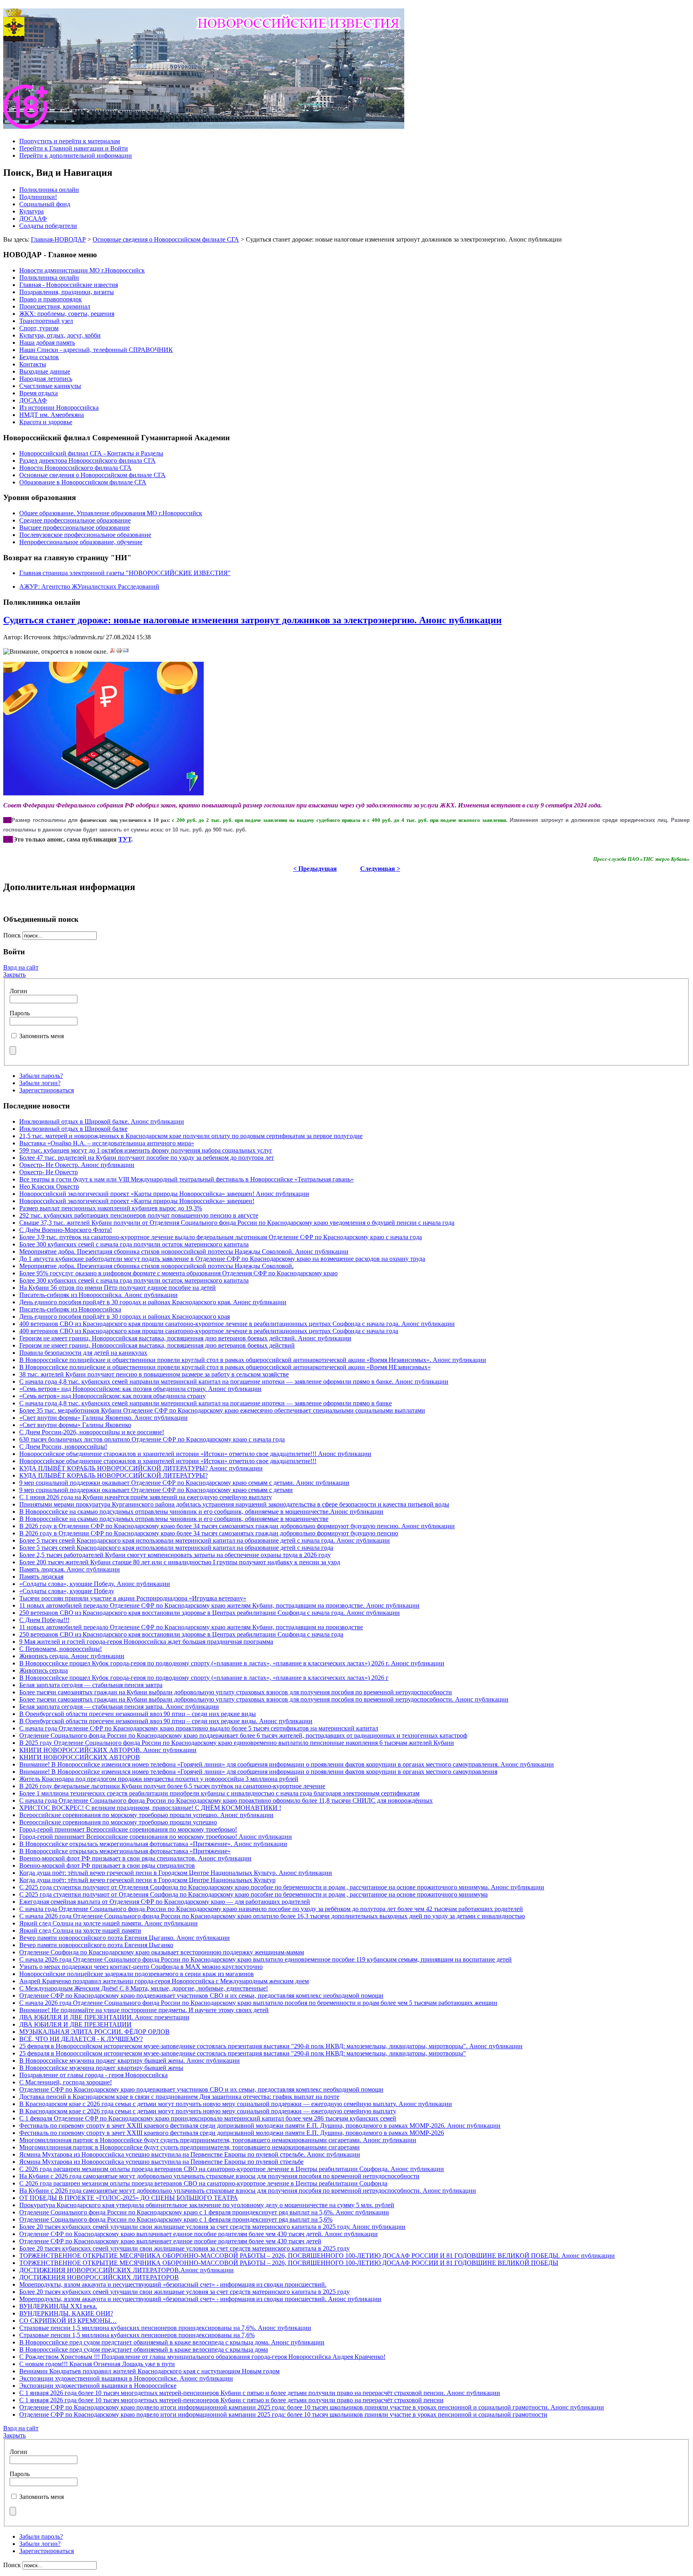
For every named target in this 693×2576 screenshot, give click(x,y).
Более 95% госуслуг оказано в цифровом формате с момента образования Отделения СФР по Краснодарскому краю (178, 1273)
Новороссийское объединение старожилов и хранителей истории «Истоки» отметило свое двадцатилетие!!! (168, 1461)
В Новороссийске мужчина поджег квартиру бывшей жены (101, 2068)
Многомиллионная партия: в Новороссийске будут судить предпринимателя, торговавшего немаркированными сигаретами (189, 2147)
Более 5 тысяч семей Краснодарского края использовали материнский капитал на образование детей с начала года (176, 1548)
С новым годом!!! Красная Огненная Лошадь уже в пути (97, 2364)
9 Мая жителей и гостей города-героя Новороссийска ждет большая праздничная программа (146, 1642)
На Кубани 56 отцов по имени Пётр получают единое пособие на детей (118, 1288)
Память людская (41, 1577)
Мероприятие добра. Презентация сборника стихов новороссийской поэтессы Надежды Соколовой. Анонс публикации (184, 1251)
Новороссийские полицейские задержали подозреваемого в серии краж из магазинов (137, 1974)
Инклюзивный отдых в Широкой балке (73, 1129)
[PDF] (113, 652)
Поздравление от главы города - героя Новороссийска (93, 2075)
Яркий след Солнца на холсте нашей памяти (80, 1930)
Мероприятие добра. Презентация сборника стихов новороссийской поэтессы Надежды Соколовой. (156, 1266)
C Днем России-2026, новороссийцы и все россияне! (92, 1432)
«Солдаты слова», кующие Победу (67, 1591)
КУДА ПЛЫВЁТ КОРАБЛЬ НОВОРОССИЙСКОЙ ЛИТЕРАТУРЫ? (113, 1475)
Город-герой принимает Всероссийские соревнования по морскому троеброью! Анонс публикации (156, 1837)
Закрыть (14, 975)
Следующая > (380, 869)
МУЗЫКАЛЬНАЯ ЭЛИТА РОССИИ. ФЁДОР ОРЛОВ (94, 2032)
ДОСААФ (33, 219)
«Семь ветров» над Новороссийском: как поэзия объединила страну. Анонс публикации (140, 1389)
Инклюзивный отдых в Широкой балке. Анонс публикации (102, 1121)
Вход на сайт (21, 967)
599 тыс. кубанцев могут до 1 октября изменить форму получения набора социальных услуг (146, 1150)
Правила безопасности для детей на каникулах (83, 1353)
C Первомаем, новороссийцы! (61, 1649)
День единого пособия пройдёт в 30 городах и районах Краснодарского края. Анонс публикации (153, 1302)
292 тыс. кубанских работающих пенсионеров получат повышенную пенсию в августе (139, 1215)
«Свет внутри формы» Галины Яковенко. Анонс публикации (103, 1418)
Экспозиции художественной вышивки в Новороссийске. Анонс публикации (126, 2378)
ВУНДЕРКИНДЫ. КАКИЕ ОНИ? (66, 2313)
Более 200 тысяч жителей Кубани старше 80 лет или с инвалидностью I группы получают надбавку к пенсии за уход (180, 1562)
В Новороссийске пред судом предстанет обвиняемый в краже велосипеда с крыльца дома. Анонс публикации (172, 2342)
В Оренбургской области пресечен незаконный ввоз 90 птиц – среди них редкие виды (138, 1714)
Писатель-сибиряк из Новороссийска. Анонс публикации (98, 1295)
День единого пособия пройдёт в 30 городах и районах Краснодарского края (125, 1316)
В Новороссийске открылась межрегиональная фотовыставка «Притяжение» (125, 1851)
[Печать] (119, 652)
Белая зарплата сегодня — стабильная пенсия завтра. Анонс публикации (119, 1707)
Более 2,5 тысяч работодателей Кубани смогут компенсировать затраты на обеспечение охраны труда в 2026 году (175, 1555)
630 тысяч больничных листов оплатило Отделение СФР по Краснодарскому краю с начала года (152, 1439)
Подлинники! (38, 197)
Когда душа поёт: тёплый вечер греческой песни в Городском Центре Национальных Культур (147, 1880)
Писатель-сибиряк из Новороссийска (70, 1309)
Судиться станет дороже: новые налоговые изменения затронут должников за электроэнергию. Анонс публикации (252, 620)
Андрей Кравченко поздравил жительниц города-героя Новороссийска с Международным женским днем (164, 1981)
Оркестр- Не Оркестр (49, 1172)
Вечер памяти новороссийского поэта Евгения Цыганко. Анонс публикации (125, 1938)
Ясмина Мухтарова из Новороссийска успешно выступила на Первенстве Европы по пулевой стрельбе (161, 2162)
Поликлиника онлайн (49, 190)
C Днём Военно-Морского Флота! (66, 1230)
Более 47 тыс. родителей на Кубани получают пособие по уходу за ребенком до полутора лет (147, 1158)
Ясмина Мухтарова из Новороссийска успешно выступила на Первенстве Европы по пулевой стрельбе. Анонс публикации (190, 2154)
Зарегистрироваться (47, 1090)
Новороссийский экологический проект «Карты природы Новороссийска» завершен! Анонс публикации (164, 1194)
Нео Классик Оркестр (49, 1186)
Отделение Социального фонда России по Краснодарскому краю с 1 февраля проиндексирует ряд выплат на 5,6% (176, 2219)
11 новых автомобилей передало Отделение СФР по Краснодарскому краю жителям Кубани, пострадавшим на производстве (191, 1627)
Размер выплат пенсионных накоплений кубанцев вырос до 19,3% (111, 1208)
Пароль (20, 1013)
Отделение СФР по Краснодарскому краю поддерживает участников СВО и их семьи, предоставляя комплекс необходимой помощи (201, 1996)
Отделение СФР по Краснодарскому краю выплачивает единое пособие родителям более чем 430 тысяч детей (170, 2241)
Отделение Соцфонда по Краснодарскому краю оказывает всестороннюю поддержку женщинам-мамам (162, 1952)
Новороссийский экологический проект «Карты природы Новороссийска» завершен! (137, 1201)
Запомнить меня (42, 1036)
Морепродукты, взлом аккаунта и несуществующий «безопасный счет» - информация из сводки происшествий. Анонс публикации (200, 2299)
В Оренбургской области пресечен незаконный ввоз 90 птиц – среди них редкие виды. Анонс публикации (166, 1721)
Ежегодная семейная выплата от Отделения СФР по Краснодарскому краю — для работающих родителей (165, 1902)
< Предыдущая (315, 869)
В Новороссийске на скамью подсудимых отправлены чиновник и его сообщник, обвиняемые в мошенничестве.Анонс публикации (201, 1512)
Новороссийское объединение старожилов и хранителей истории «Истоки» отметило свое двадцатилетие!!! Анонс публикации (195, 1454)
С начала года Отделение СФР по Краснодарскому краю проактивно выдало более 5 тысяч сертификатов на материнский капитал (199, 1728)
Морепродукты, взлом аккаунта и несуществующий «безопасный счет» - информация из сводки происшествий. (173, 2284)
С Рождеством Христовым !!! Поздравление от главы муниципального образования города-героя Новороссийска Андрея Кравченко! (202, 2357)
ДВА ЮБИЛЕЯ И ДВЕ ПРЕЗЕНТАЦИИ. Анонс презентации (104, 2017)
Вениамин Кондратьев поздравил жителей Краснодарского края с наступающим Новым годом (149, 2371)
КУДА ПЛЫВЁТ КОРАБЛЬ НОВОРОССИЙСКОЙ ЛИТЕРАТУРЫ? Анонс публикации (141, 1468)
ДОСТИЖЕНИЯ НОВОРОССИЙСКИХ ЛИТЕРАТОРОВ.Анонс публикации (127, 2270)
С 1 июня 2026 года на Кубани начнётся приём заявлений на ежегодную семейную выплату (146, 1497)
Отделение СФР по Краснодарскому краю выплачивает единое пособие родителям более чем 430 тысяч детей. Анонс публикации (199, 2234)
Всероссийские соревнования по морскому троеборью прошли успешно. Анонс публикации (146, 1815)
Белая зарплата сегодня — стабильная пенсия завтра (91, 1685)
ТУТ (125, 839)
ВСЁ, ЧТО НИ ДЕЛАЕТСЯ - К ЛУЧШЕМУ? (81, 2039)
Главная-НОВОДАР (58, 239)
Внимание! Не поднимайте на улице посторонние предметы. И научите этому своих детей (144, 2010)
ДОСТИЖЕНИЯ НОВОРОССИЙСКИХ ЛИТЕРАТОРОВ (99, 2277)
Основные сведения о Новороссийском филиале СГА (166, 239)
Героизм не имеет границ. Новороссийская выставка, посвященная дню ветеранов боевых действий (157, 1345)
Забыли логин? (40, 1083)
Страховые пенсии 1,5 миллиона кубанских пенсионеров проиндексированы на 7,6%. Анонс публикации (165, 2328)
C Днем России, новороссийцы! (63, 1447)
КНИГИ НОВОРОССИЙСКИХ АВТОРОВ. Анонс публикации (108, 1750)
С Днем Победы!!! (44, 1620)
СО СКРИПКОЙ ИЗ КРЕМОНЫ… (68, 2321)
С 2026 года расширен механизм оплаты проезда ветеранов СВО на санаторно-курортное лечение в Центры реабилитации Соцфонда (203, 2183)
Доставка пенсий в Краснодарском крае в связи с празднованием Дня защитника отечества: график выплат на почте (179, 2097)
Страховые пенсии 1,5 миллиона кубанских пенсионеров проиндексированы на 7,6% (137, 2335)
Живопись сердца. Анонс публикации (72, 1656)
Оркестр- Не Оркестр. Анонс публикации (77, 1165)
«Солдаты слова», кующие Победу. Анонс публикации (95, 1584)
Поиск (13, 935)
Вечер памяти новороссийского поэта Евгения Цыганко (96, 1945)
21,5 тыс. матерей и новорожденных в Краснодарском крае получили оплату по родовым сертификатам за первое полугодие (191, 1136)
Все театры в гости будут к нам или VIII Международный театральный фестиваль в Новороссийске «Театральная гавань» (186, 1179)
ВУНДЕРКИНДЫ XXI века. (58, 2306)
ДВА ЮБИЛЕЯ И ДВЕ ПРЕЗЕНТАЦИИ (75, 2024)
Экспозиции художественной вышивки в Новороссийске (98, 2386)
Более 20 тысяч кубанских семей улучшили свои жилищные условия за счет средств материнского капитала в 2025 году (184, 2248)
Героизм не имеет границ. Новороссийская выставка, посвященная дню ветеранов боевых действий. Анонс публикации (185, 1338)
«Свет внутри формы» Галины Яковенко (75, 1425)
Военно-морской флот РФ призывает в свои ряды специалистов (107, 1865)
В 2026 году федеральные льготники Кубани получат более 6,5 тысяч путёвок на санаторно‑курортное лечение (172, 1786)
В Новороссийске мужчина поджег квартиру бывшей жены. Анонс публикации (130, 2061)
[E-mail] (126, 652)
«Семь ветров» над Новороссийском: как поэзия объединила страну (112, 1396)
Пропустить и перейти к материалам (70, 141)
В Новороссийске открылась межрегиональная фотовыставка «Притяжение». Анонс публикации (153, 1844)
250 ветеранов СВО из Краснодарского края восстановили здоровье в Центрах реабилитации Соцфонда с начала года (181, 1634)
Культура (31, 211)
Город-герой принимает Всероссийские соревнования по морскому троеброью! (128, 1829)
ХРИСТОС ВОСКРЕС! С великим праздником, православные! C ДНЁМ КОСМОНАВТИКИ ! (150, 1808)
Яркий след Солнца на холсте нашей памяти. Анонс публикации (108, 1923)
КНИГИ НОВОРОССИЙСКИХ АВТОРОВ (80, 1757)
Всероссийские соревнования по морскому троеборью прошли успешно (118, 1822)
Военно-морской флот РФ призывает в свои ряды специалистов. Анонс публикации (135, 1858)
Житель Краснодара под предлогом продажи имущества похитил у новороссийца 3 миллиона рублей (159, 1779)
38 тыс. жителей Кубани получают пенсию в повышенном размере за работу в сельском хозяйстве (154, 1374)
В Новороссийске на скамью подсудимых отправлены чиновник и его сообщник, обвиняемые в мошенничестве (174, 1519)
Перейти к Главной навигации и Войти (74, 148)
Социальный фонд (45, 204)
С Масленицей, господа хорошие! (66, 2082)
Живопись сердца (44, 1670)
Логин (18, 991)
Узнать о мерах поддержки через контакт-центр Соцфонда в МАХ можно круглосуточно (141, 1967)
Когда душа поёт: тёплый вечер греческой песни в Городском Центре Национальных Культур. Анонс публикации (176, 1873)
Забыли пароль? (41, 1076)
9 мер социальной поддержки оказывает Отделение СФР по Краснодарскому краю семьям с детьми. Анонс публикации (184, 1483)
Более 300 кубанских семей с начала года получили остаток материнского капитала (134, 1244)
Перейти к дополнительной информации (76, 156)
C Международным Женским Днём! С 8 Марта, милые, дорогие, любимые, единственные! (144, 1988)
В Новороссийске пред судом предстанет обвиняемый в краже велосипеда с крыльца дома (144, 2349)
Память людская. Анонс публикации (70, 1569)
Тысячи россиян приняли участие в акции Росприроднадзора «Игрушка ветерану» (133, 1598)
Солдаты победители (48, 226)
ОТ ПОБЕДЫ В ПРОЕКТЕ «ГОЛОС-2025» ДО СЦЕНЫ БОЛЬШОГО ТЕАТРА (129, 2198)
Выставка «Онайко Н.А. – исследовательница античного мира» (107, 1143)
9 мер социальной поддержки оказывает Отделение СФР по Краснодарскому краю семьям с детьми (156, 1490)
